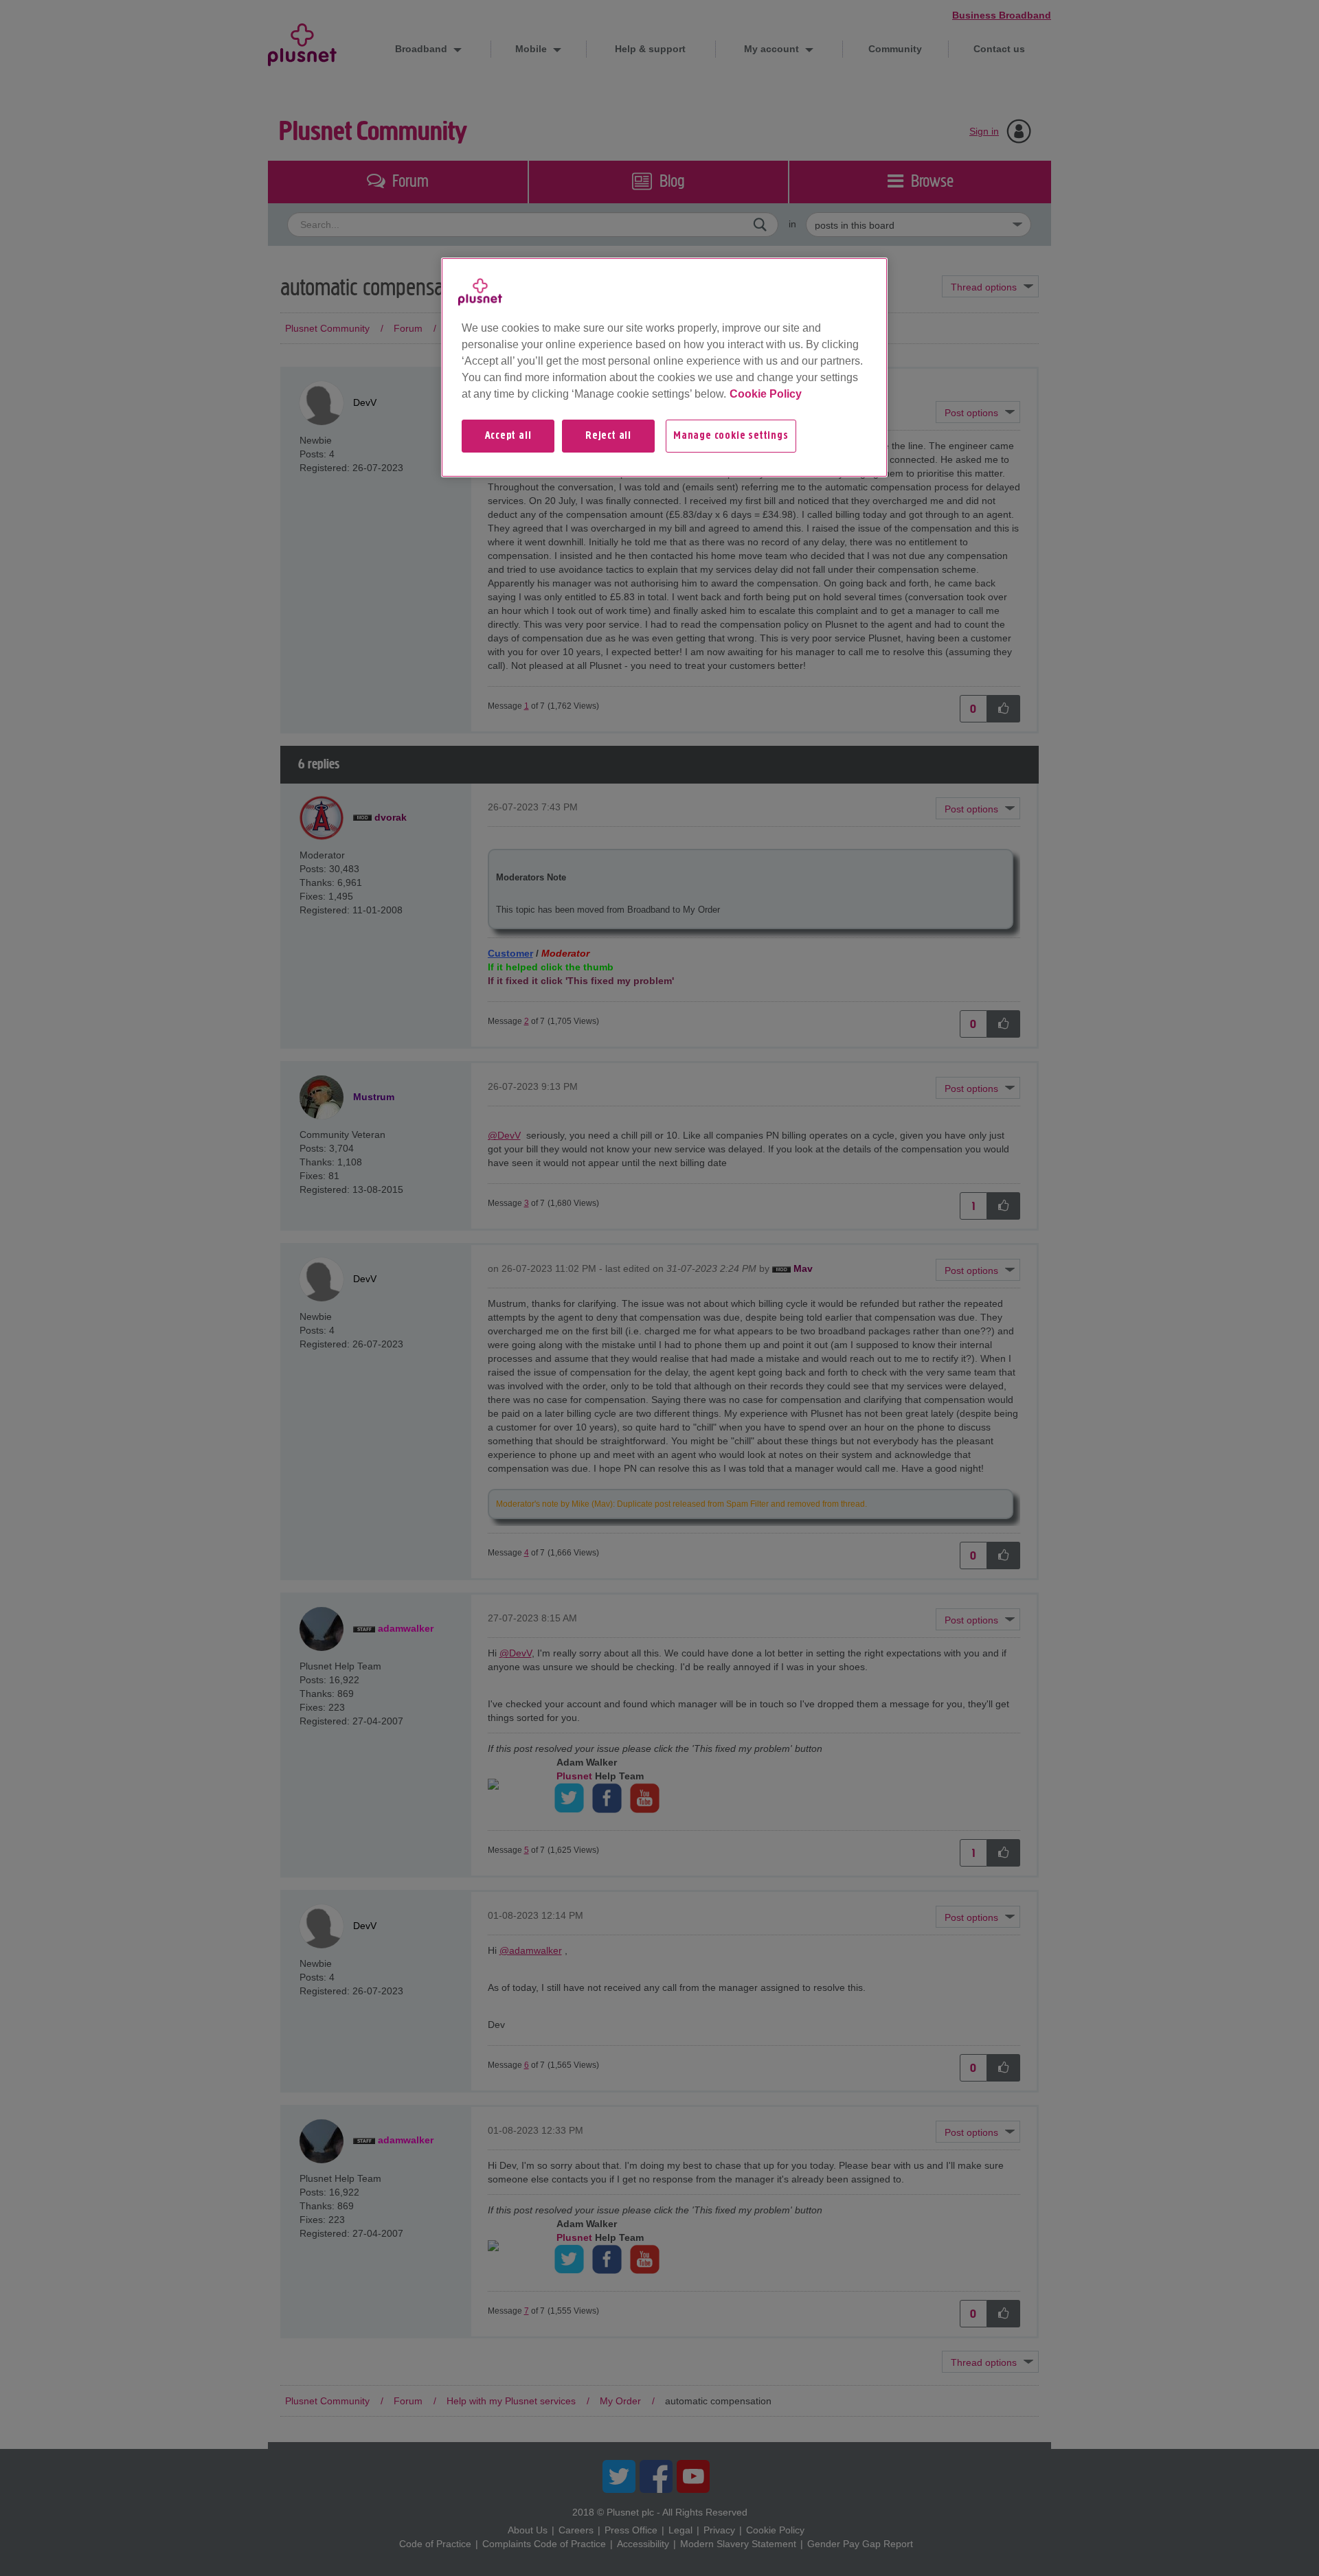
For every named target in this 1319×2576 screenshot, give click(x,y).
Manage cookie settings (731, 436)
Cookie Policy (766, 394)
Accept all (508, 436)
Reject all (608, 436)
